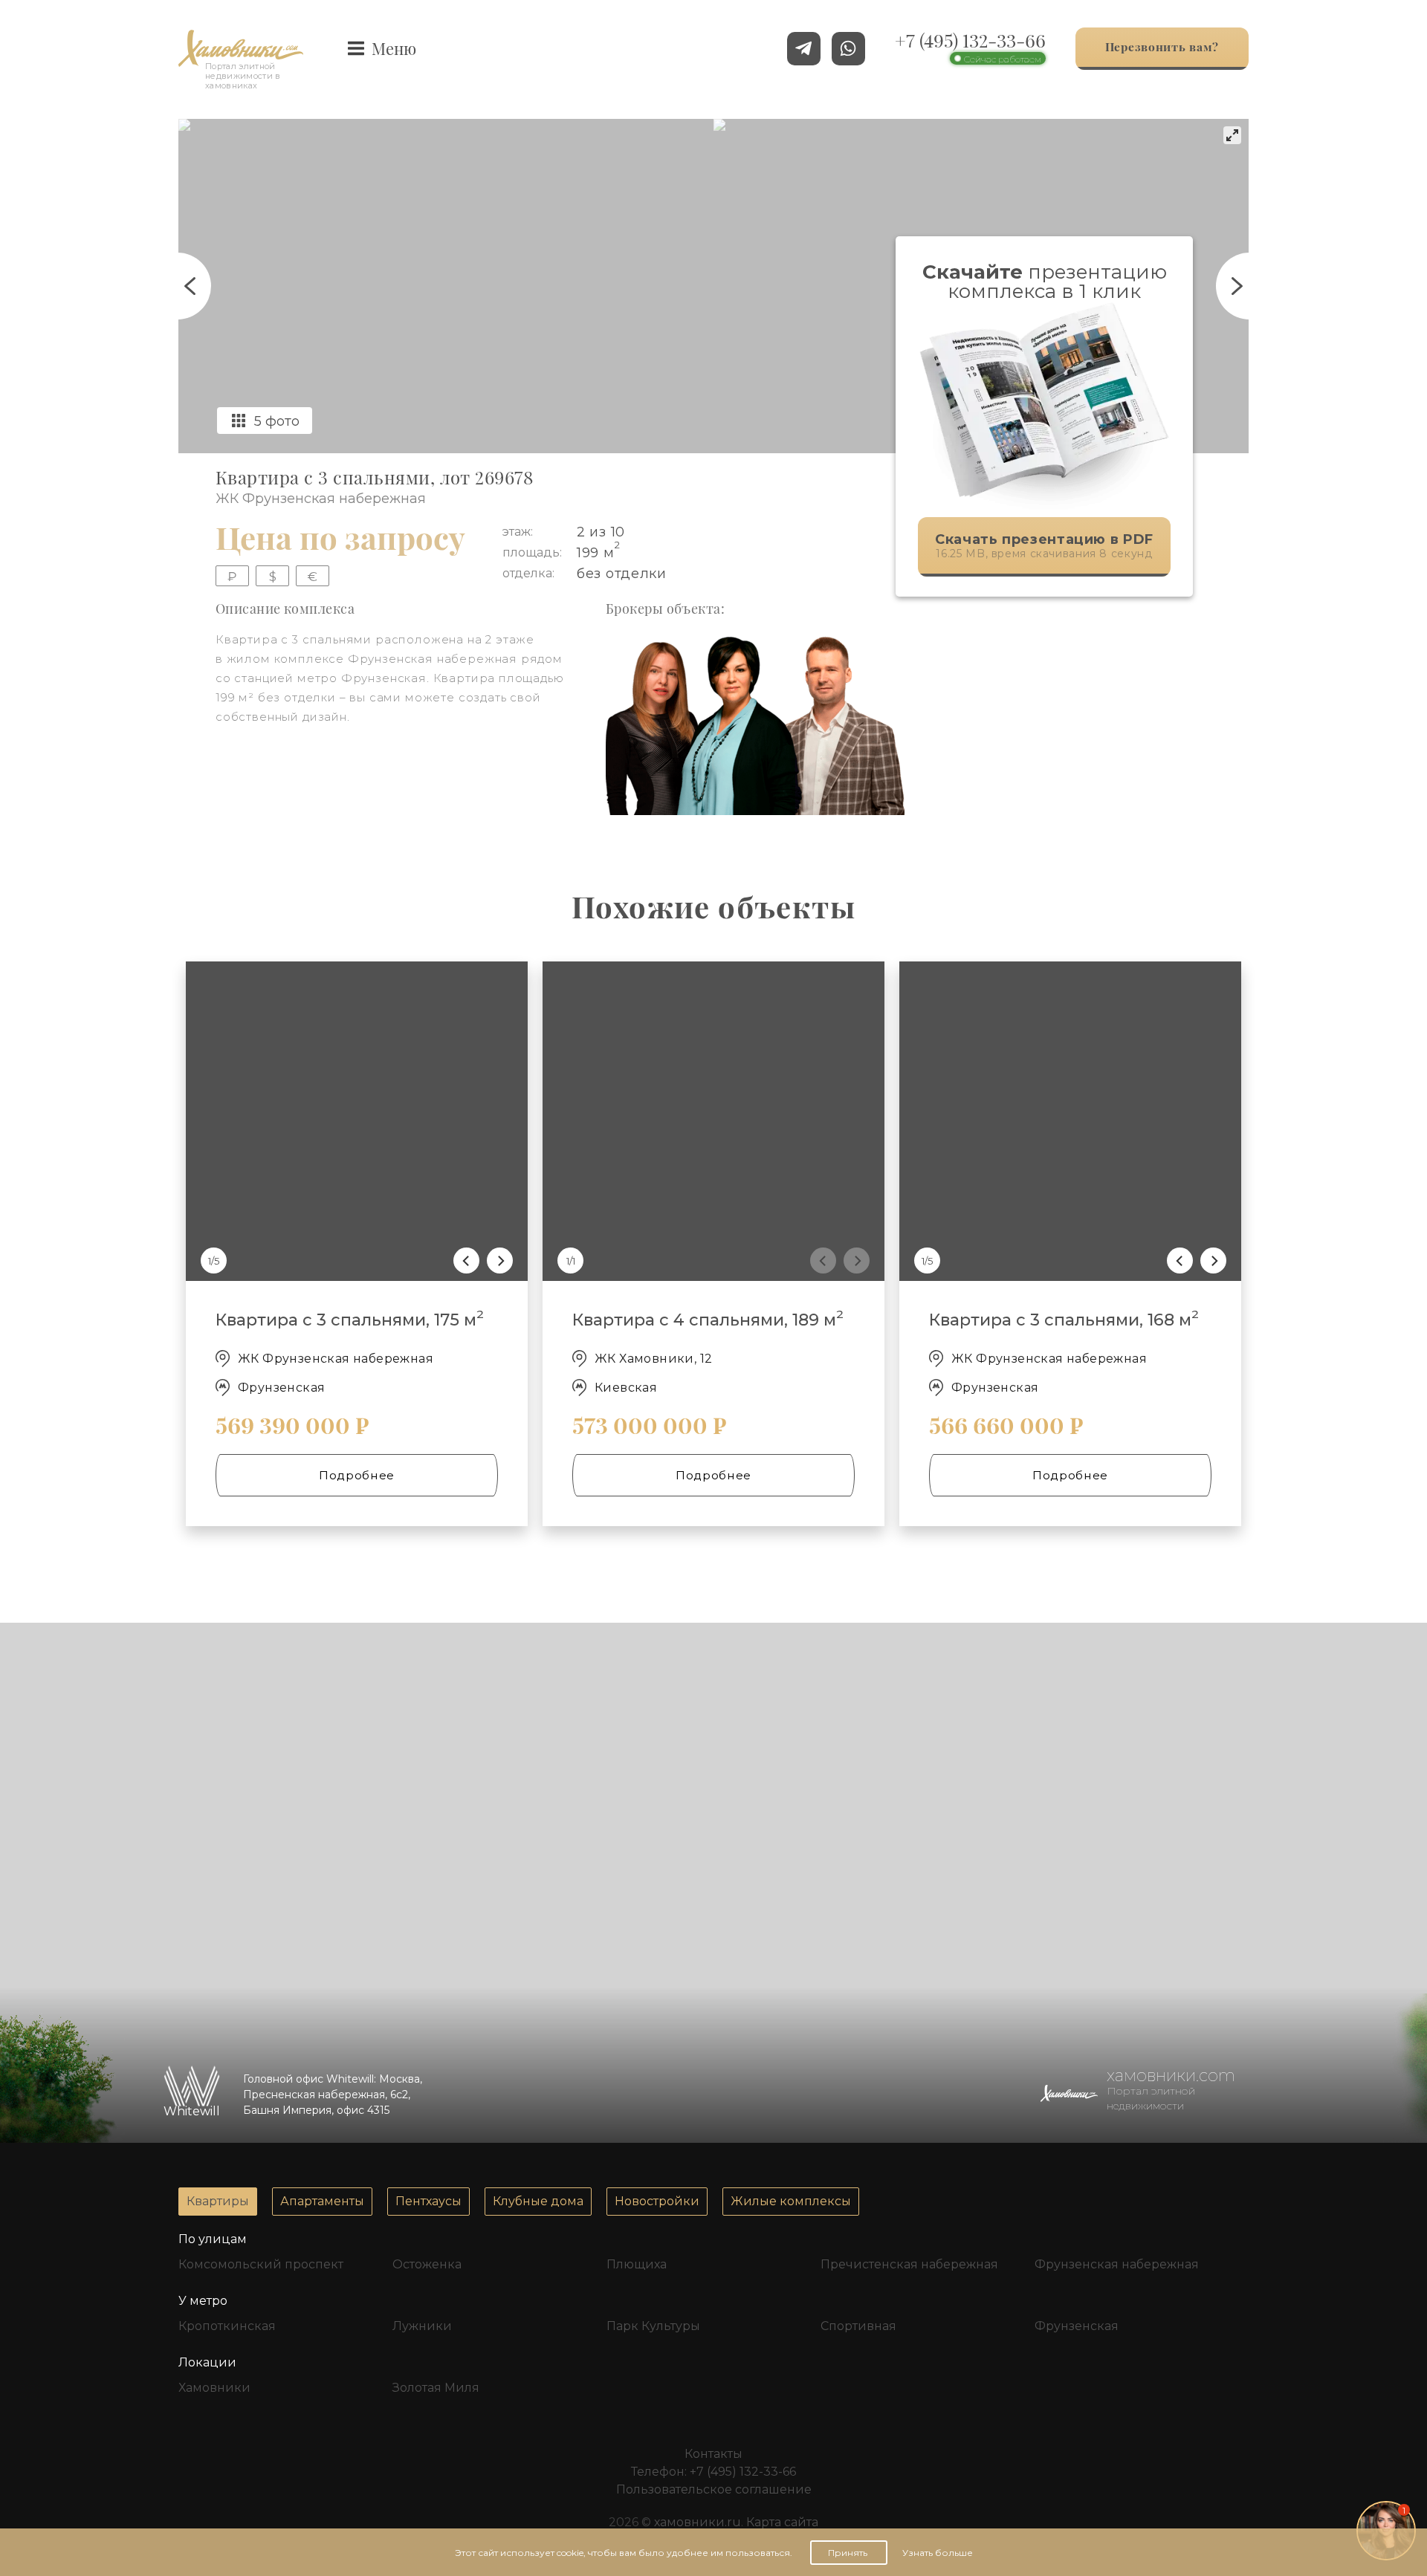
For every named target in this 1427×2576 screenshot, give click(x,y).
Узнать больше (938, 2553)
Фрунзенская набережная (1117, 2264)
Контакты (713, 2454)
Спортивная (858, 2326)
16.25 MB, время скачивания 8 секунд (1044, 546)
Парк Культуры (653, 2326)
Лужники (422, 2326)
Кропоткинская (227, 2326)
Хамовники (214, 2388)
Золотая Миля (436, 2388)
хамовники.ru (698, 2522)
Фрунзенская (1077, 2326)
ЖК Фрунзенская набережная (321, 499)
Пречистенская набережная (909, 2264)
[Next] (500, 1261)
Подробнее (357, 1475)
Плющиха (637, 2264)
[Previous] (466, 1261)
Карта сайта (782, 2522)
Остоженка (427, 2264)
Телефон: (713, 2472)
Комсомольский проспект (261, 2264)
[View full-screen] (1232, 135)
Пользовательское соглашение (714, 2489)
